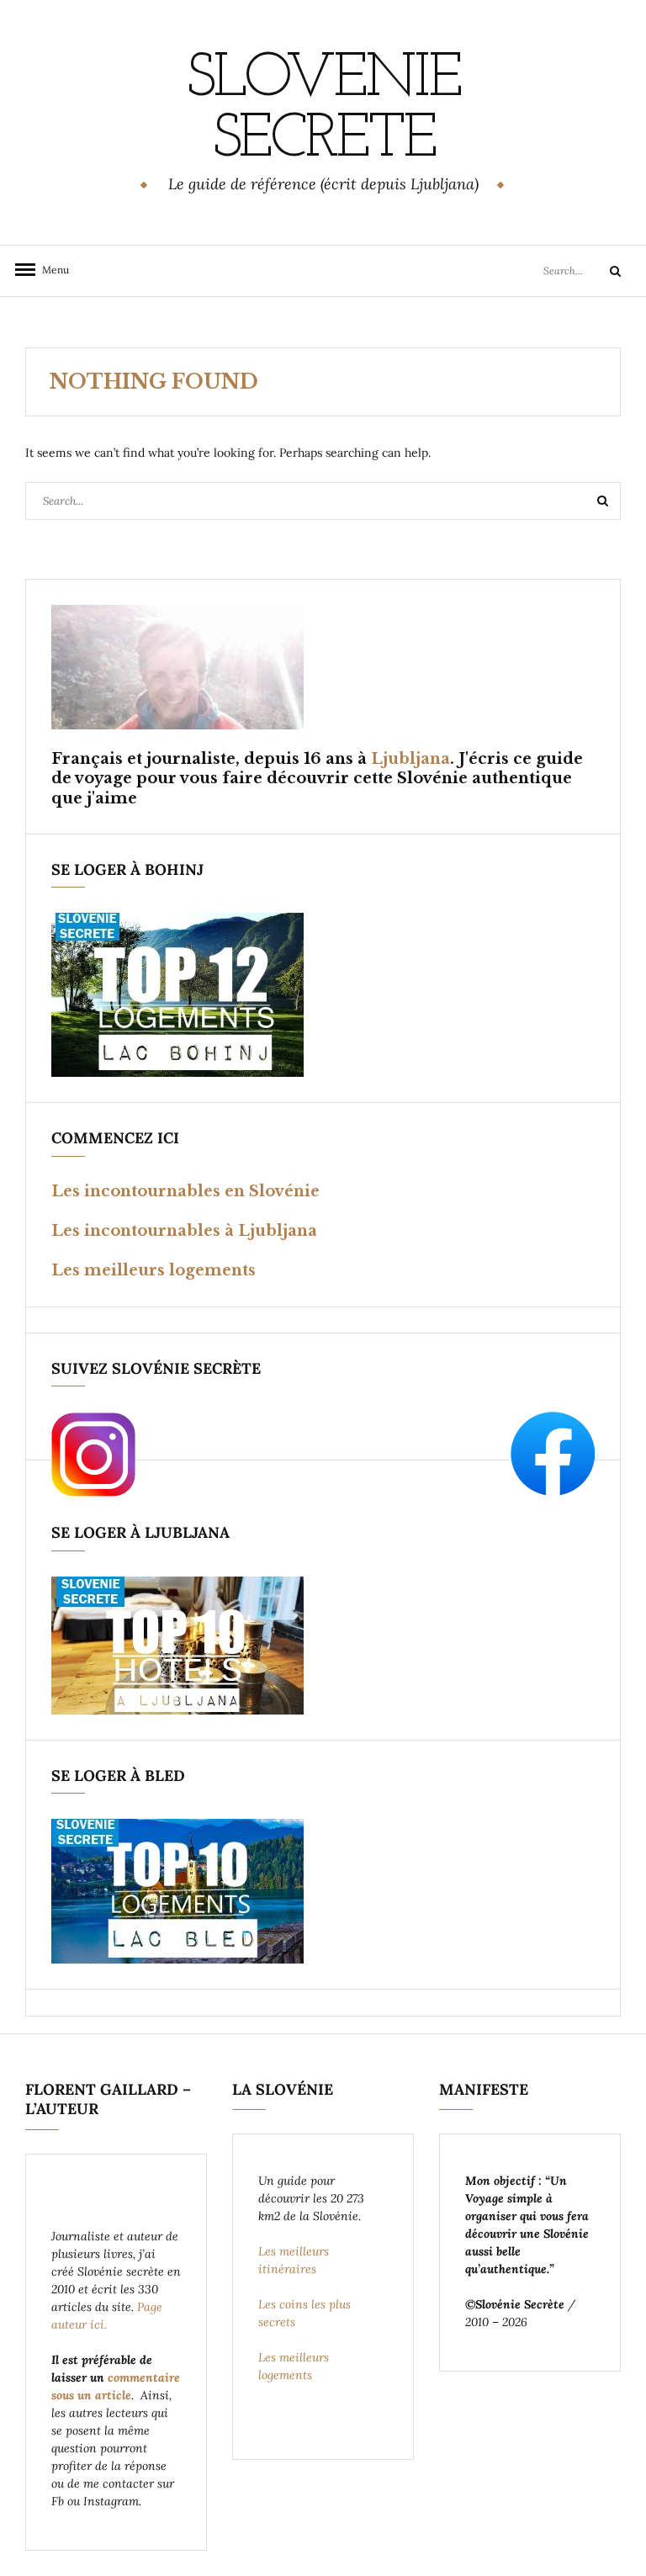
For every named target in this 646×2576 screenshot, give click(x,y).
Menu (50, 270)
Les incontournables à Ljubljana (184, 1231)
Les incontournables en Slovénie (185, 1191)
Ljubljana (410, 759)
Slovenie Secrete (323, 110)
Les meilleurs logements (154, 1270)
